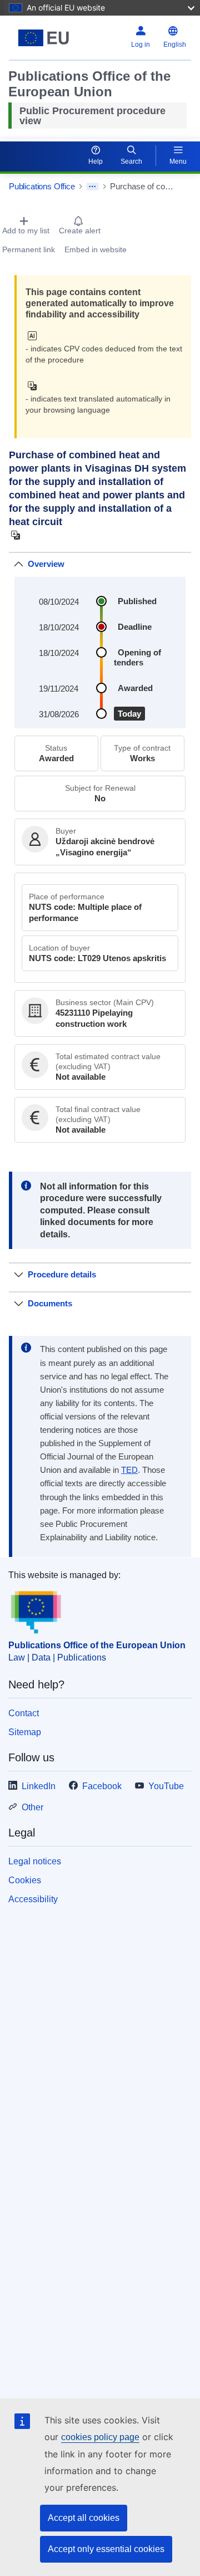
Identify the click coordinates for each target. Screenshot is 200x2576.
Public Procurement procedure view (92, 116)
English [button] (175, 45)
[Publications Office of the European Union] (44, 38)
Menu (178, 161)
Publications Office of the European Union (97, 1645)
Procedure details (62, 1274)
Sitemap (25, 1732)
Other (32, 1807)
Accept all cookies (84, 2518)
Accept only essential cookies (106, 2549)
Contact (24, 1713)
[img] (35, 336)
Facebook (102, 1786)
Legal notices (35, 1861)
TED (129, 1470)
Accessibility (33, 1899)
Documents (50, 1303)
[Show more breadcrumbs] (92, 187)
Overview (46, 564)
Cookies (25, 1880)
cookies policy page (100, 2437)
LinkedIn (39, 1786)
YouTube (166, 1786)
